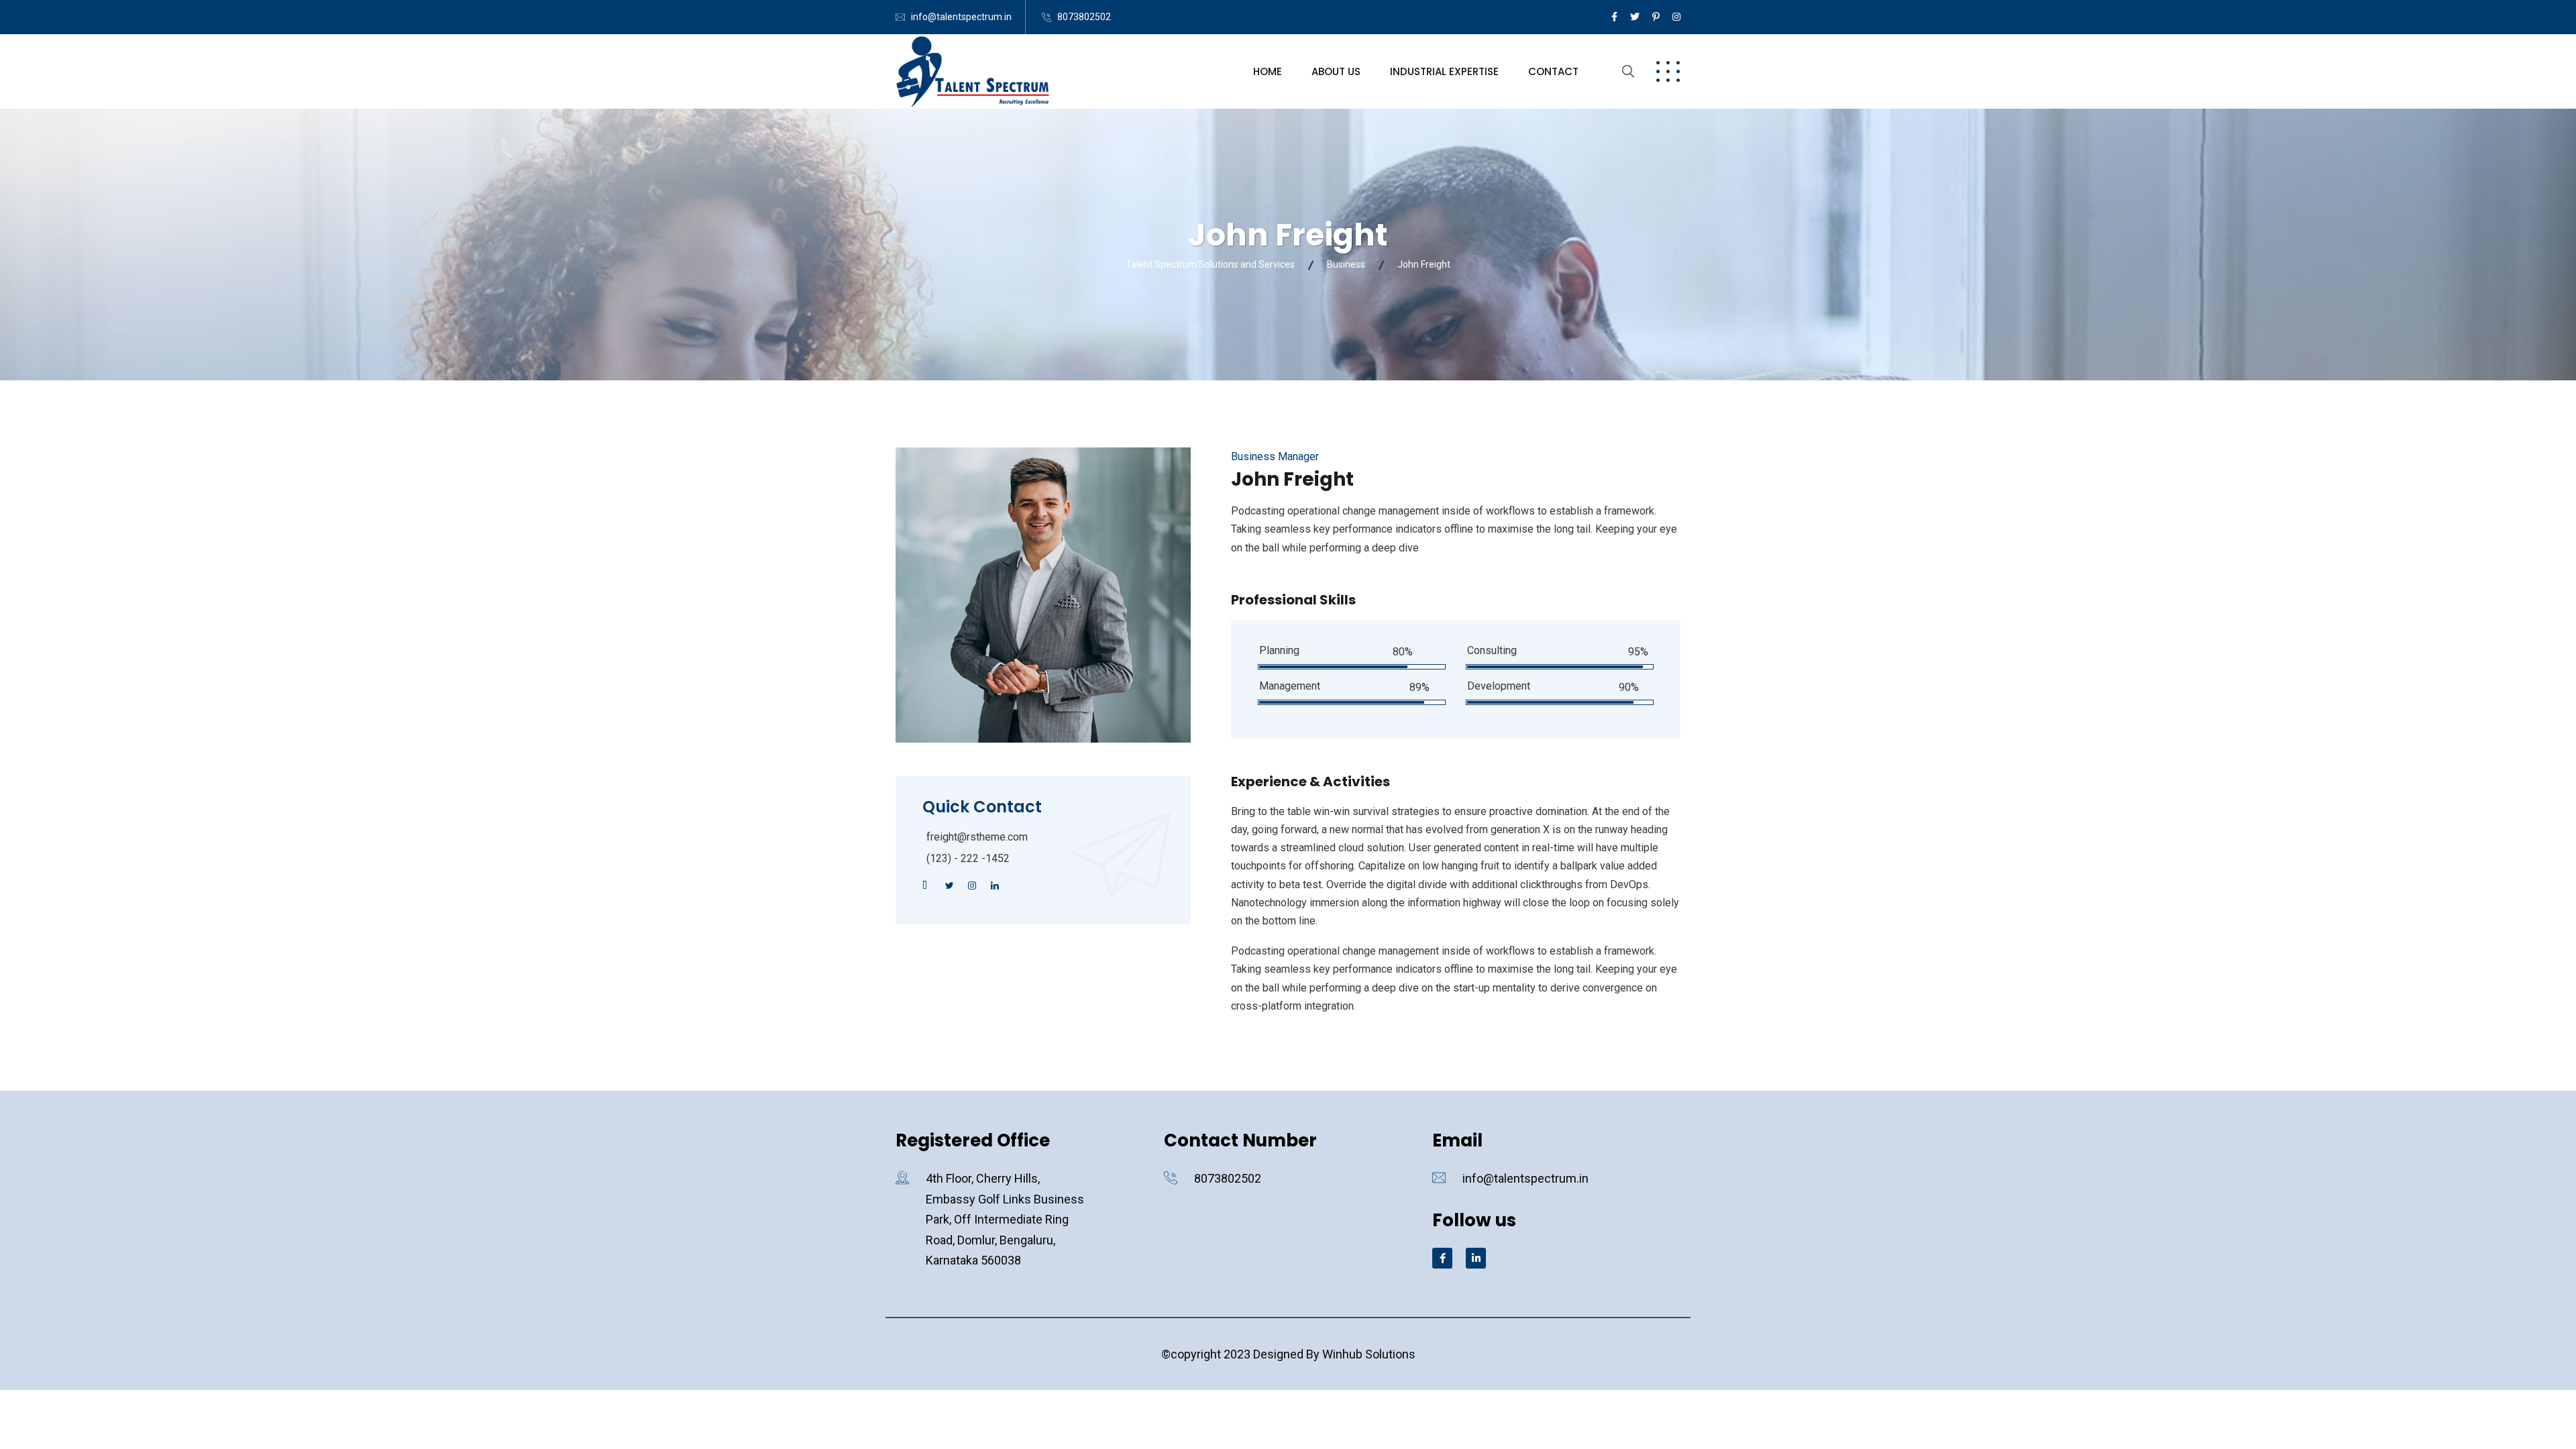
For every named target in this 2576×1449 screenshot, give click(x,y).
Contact (1553, 71)
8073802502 (1084, 17)
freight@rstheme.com (977, 837)
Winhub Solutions (1369, 1354)
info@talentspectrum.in (961, 17)
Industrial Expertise (1444, 71)
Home (1268, 71)
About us (1336, 71)
